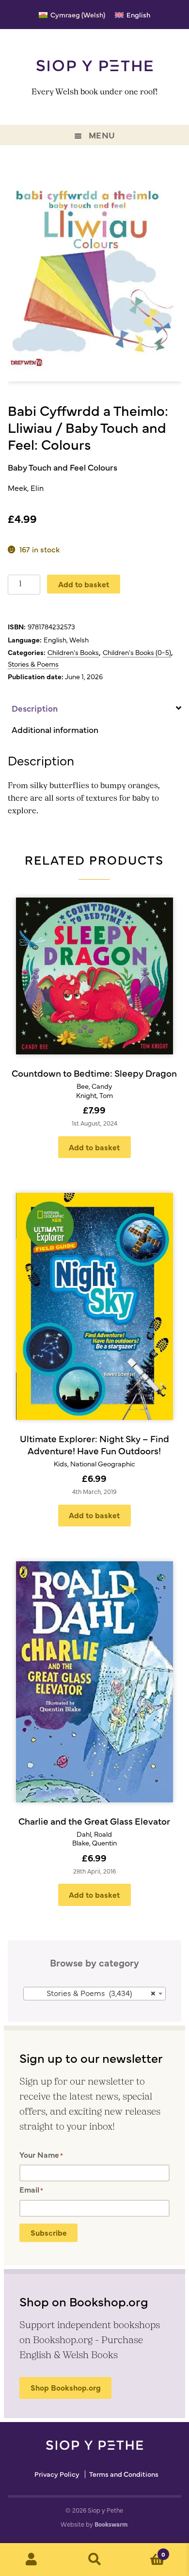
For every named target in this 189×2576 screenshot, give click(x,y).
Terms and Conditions (124, 2474)
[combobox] (95, 1994)
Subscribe (49, 2232)
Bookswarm (111, 2524)
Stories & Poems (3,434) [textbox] (101, 1993)
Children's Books (73, 652)
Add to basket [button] (94, 1147)
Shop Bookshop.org (66, 2387)
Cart (146, 2551)
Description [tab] (35, 708)
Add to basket (84, 584)
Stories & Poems (33, 664)
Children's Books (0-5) (137, 652)
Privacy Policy (57, 2474)
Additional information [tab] (55, 729)
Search (94, 2560)
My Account (31, 2560)
